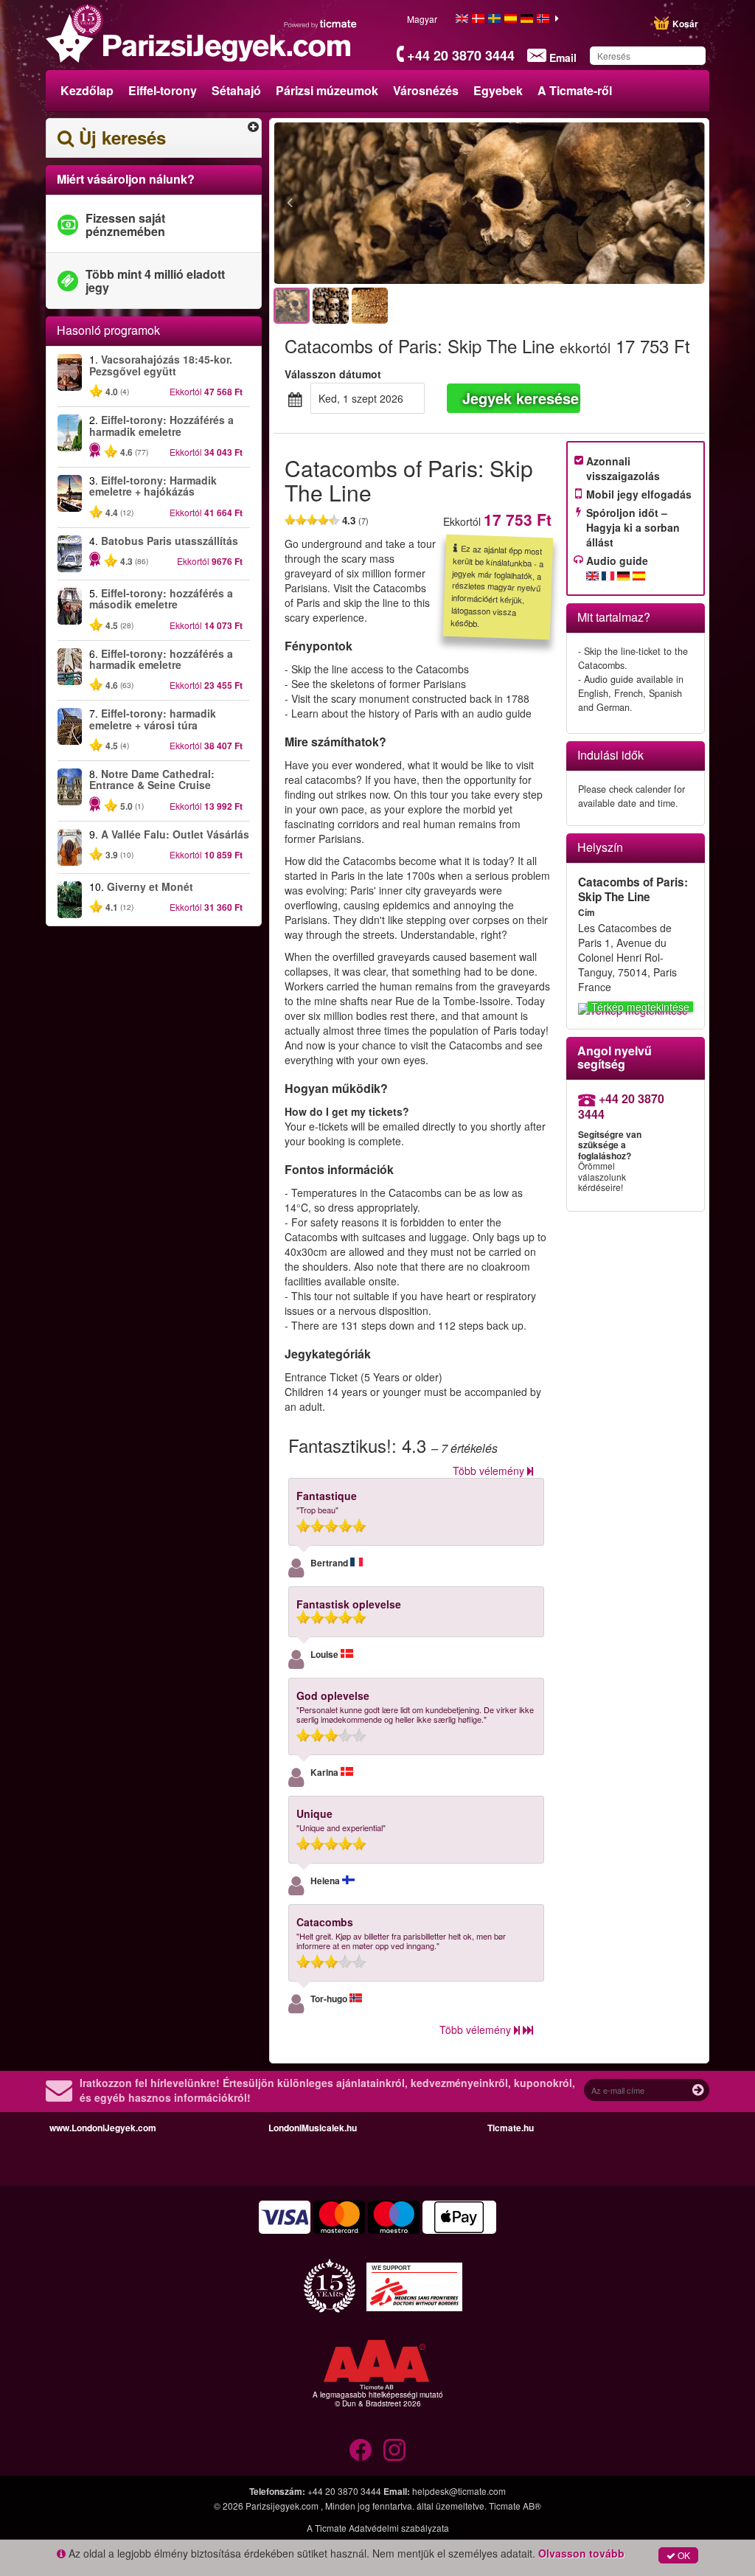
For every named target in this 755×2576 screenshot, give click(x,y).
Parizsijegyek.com (283, 2506)
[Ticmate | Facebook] (361, 2450)
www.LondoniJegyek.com (103, 2128)
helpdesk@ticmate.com (459, 2491)
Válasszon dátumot (333, 374)
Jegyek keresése (521, 398)
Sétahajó (236, 90)
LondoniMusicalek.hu (313, 2128)
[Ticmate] (321, 24)
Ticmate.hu (511, 2128)
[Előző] (370, 204)
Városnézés (426, 90)
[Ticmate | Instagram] (394, 2450)
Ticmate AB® (515, 2506)
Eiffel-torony (163, 90)
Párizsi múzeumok (327, 90)
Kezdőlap (87, 90)
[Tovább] (608, 204)
